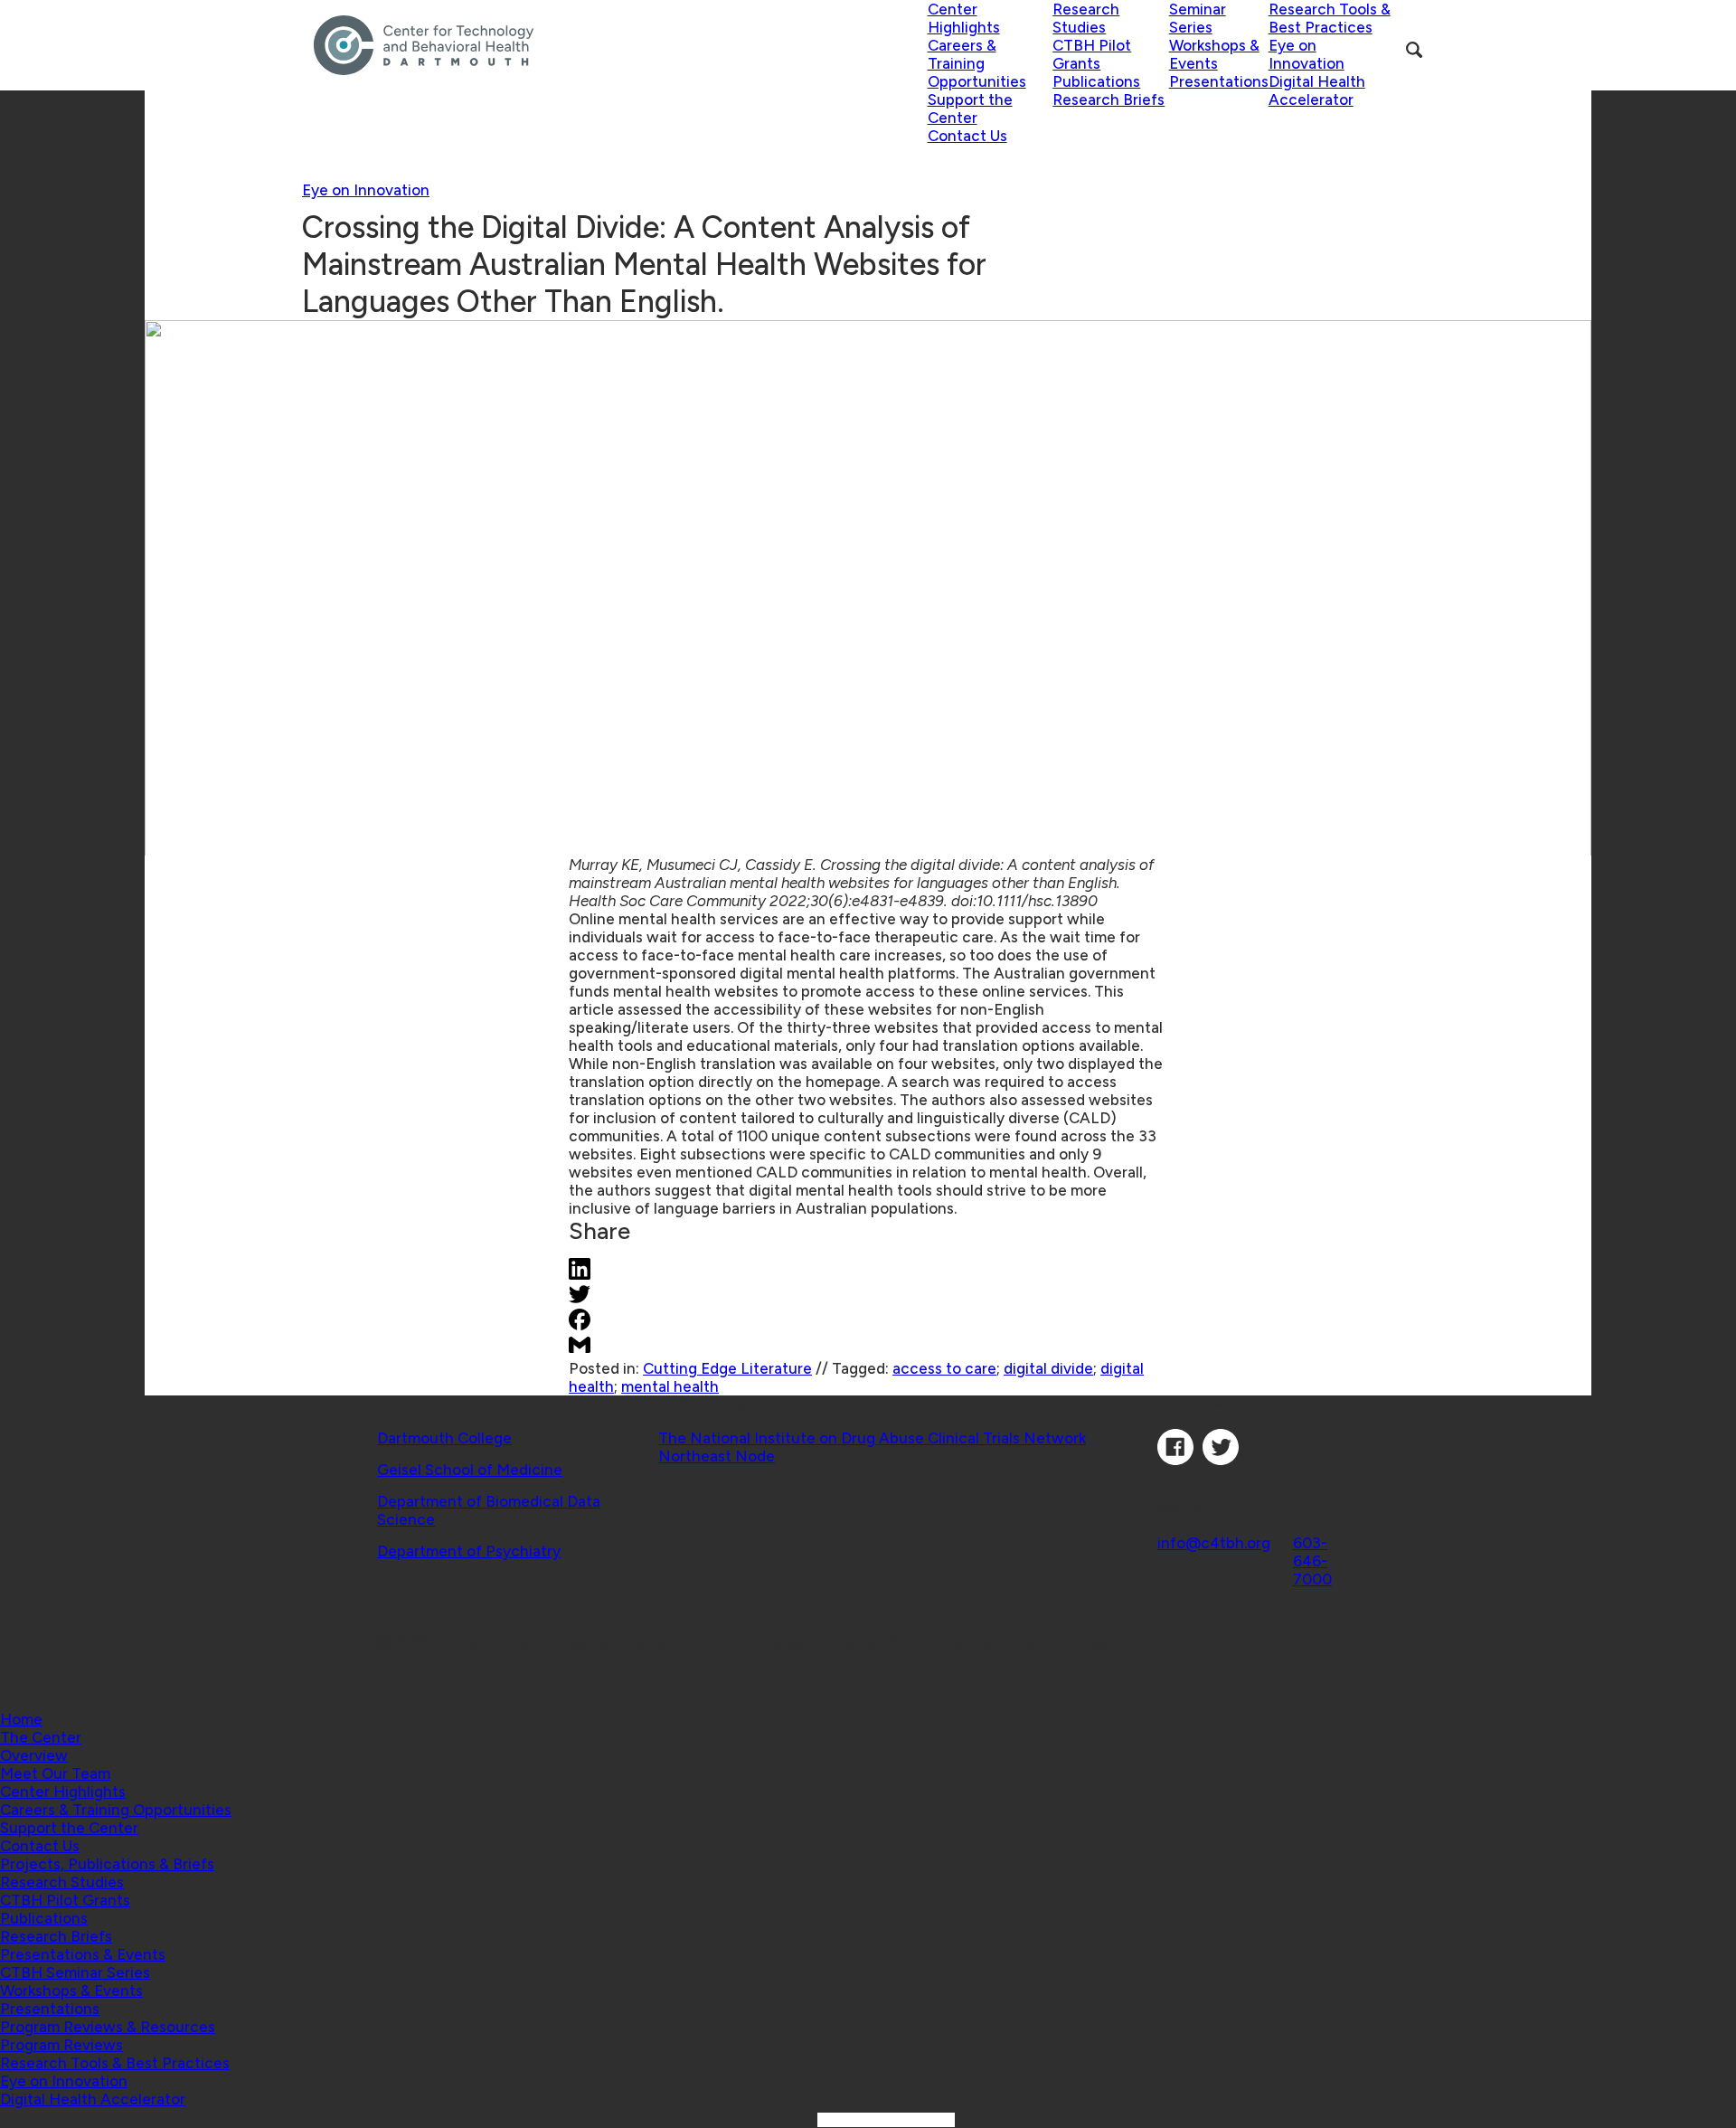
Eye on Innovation (366, 190)
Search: (789, 2119)
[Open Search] (1414, 50)
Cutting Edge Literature (727, 1368)
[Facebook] (1175, 1460)
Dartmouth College (444, 1438)
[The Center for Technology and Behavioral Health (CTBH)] (621, 45)
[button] (41, 1737)
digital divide (1048, 1368)
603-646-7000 (1312, 1561)
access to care (944, 1368)
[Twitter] (1221, 1460)
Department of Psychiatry (469, 1551)
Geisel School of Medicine (470, 1470)
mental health (670, 1386)
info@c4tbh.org (1214, 1543)
